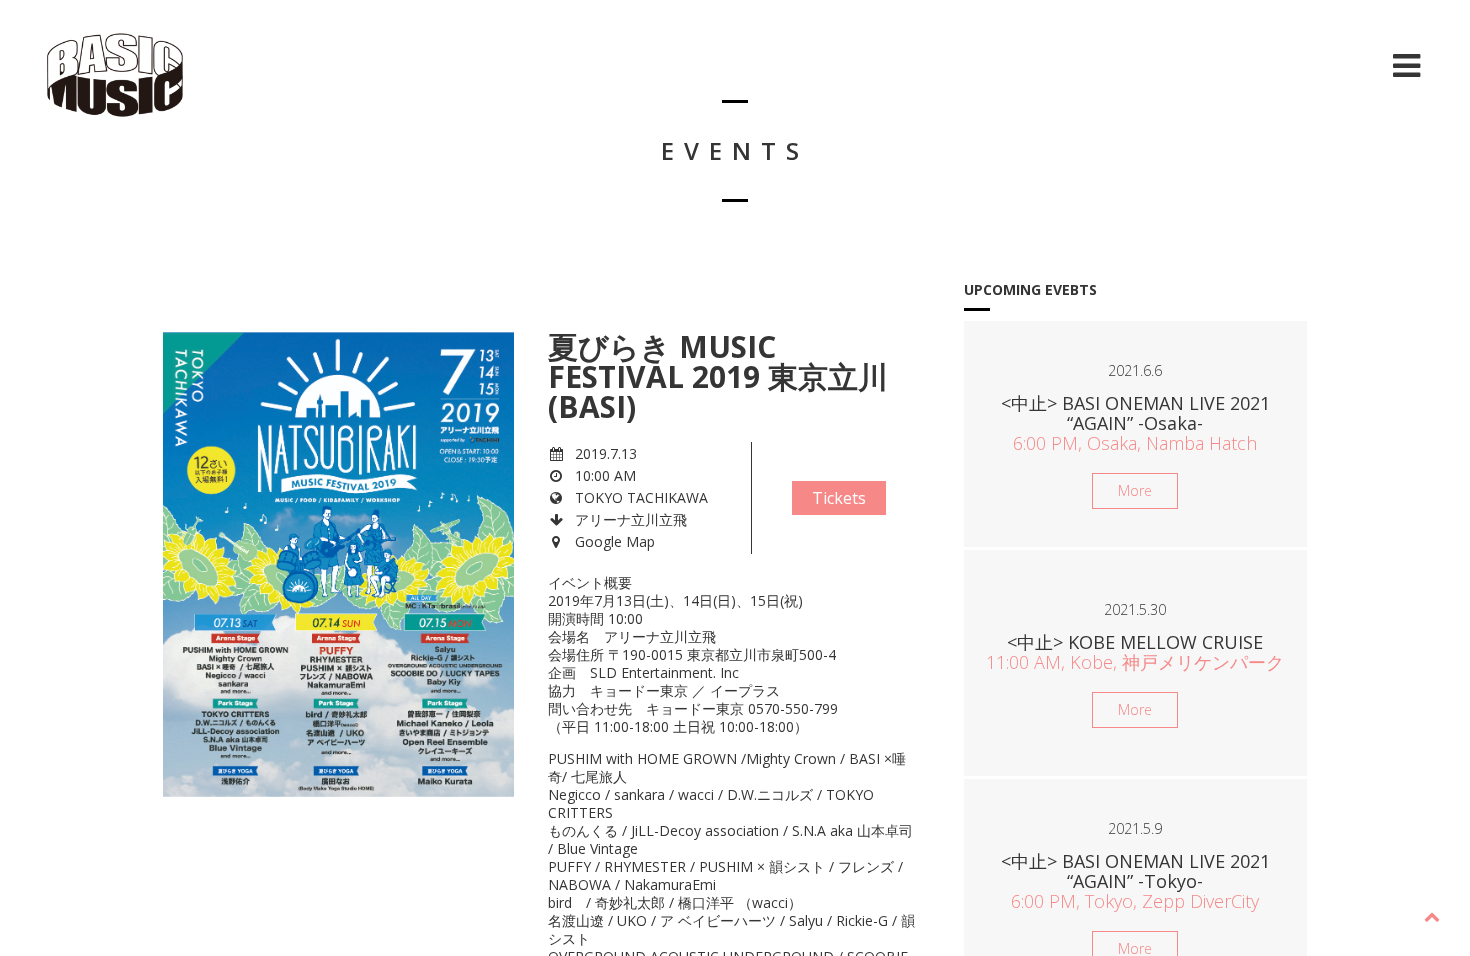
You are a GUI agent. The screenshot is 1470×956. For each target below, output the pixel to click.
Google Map (615, 541)
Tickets (839, 498)
